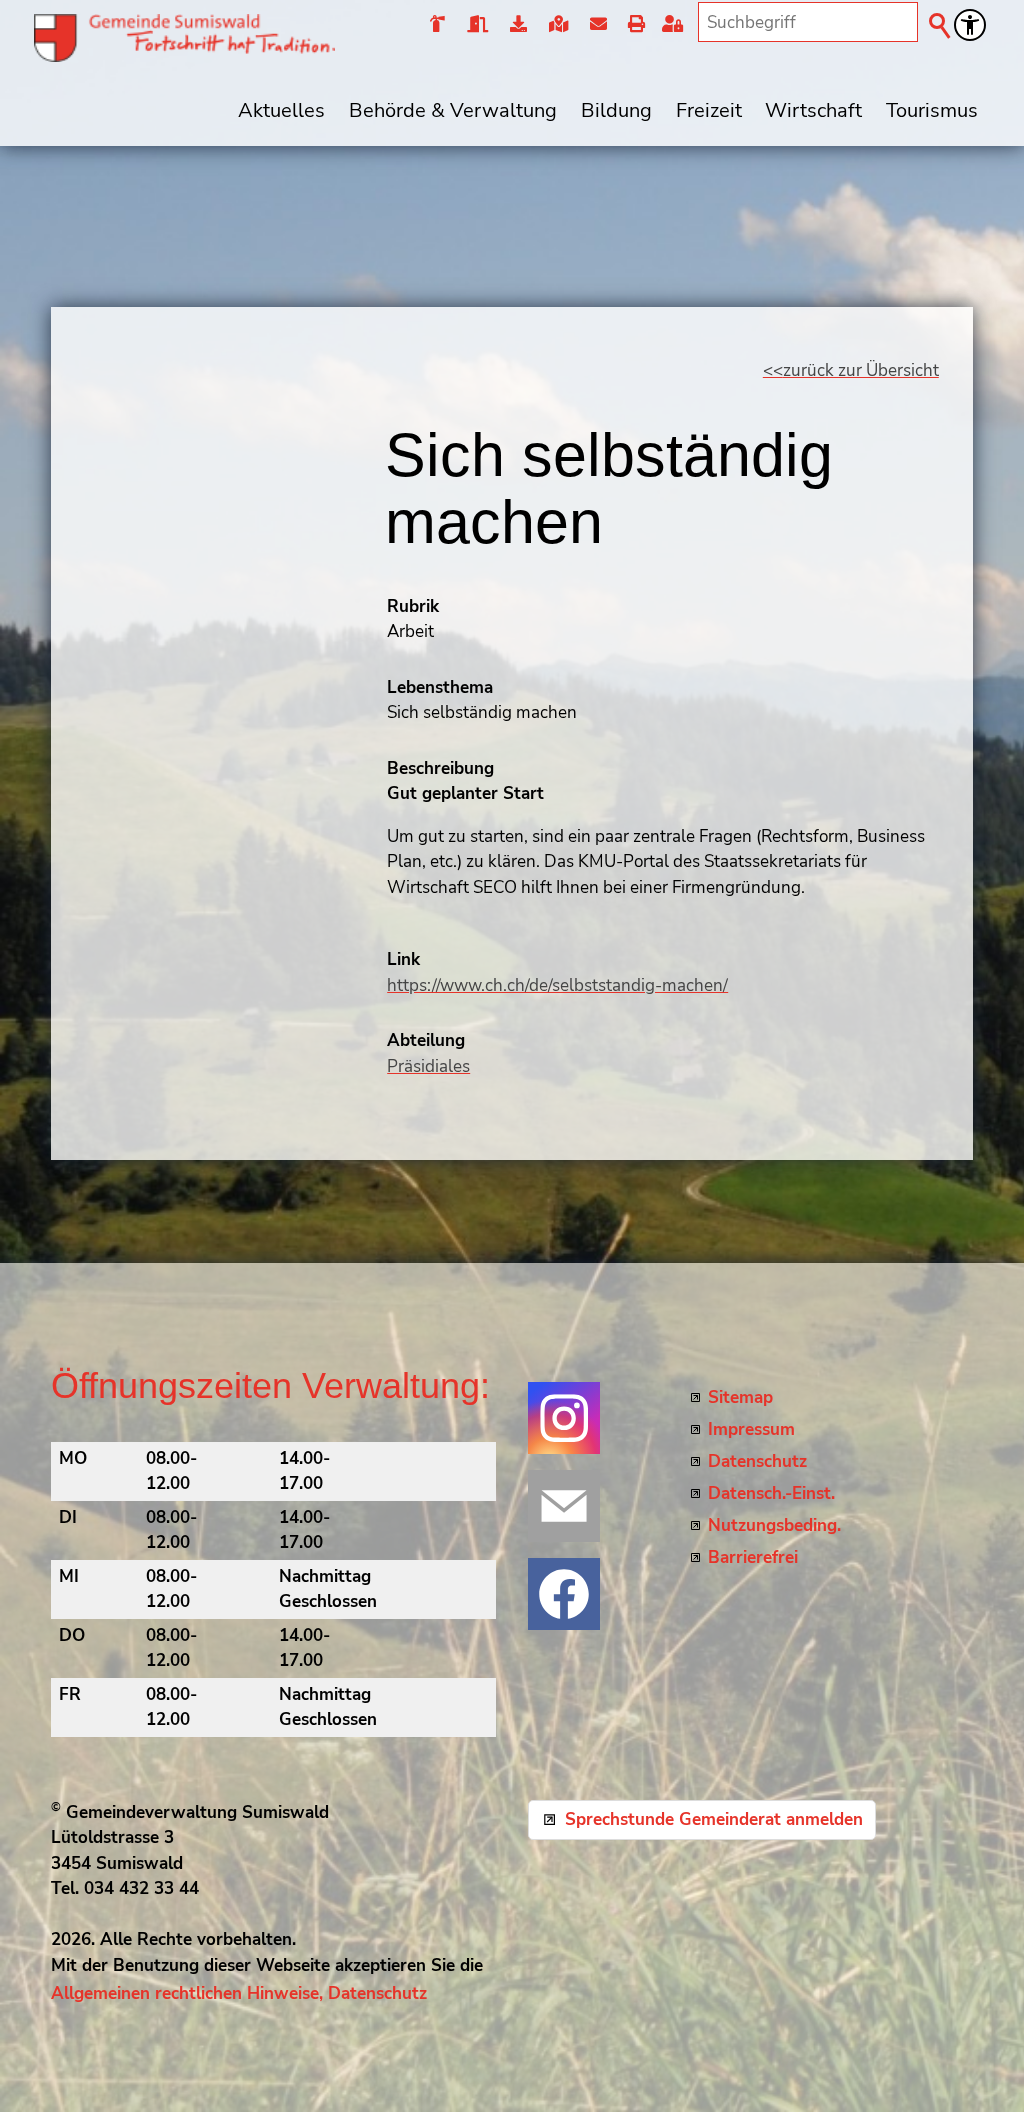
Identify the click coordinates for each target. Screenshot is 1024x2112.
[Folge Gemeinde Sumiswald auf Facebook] (564, 1594)
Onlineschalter (517, 25)
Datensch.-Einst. (771, 1493)
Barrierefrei (753, 1557)
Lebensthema (440, 687)
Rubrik (413, 606)
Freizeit (709, 110)
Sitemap (740, 1397)
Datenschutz (757, 1461)
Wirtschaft (813, 110)
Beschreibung (440, 768)
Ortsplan (557, 25)
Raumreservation (476, 25)
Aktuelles (281, 110)
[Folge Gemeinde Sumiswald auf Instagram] (564, 1418)
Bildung (616, 110)
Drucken (635, 25)
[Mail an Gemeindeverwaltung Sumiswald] (564, 1506)
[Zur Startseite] (184, 38)
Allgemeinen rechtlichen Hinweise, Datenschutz (239, 1993)
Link (403, 959)
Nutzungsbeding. (774, 1525)
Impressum (751, 1429)
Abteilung (426, 1040)
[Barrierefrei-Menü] (970, 25)
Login (676, 25)
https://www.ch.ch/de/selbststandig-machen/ (557, 985)
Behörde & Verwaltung (453, 110)
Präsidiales (428, 1066)
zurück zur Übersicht (861, 370)
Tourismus (932, 110)
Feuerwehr (437, 25)
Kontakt (597, 25)
